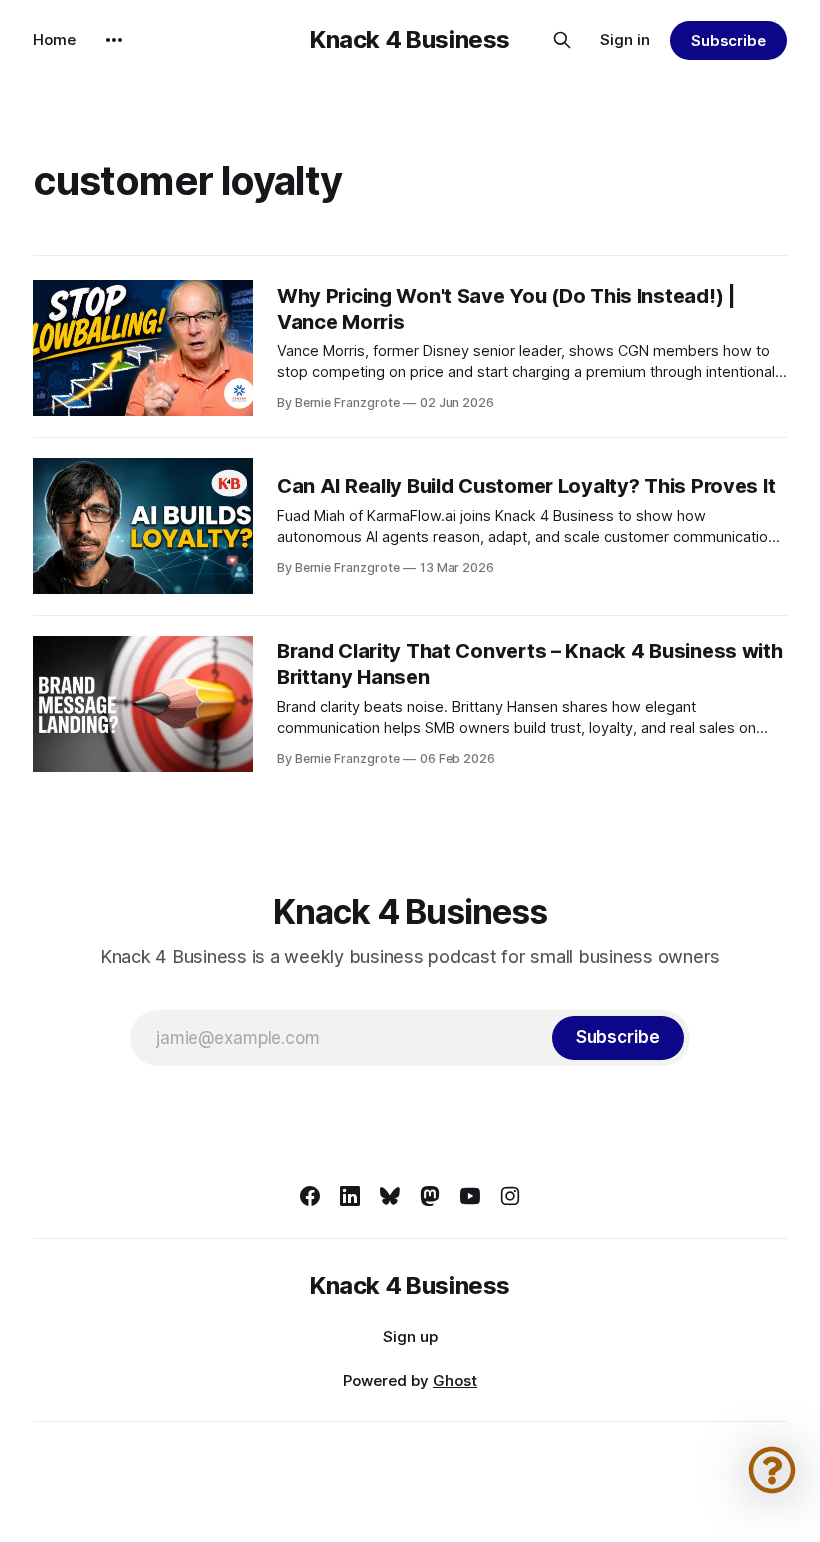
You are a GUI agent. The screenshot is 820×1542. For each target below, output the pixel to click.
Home (54, 39)
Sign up (410, 1336)
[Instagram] (510, 1196)
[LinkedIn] (350, 1196)
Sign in (625, 39)
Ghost (455, 1380)
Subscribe (728, 40)
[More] (114, 40)
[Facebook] (310, 1196)
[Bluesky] (390, 1196)
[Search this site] (562, 40)
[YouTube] (470, 1196)
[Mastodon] (430, 1196)
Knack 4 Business (410, 40)
